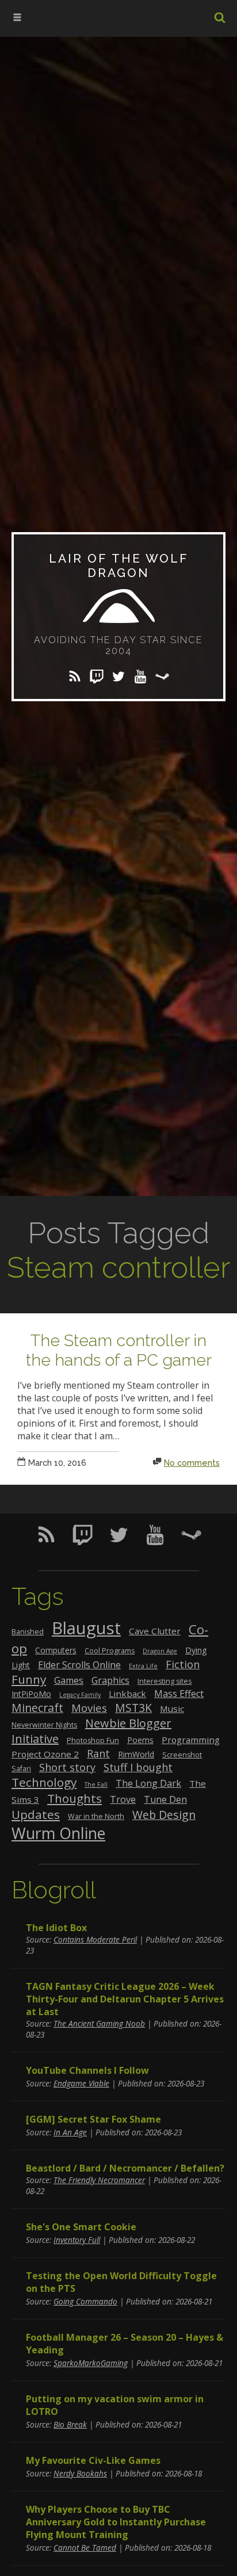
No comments (192, 1463)
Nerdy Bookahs (80, 2473)
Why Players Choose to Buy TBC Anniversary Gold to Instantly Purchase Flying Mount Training (116, 2522)
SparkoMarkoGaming (91, 2363)
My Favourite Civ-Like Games (93, 2460)
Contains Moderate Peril (95, 1939)
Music (172, 1709)
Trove (123, 1799)
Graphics (110, 1680)
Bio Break (70, 2424)
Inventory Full (77, 2240)
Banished (28, 1632)
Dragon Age (160, 1651)
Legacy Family (80, 1695)
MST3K (133, 1708)
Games (69, 1680)
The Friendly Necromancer (99, 2180)
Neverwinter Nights (44, 1725)
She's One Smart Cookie (81, 2227)
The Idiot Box (56, 1928)
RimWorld (136, 1754)
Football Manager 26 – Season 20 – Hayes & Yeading (125, 2344)
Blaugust (86, 1628)
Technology (44, 1782)
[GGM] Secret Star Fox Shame (93, 2119)
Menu (23, 23)
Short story (67, 1767)
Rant (98, 1753)
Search (220, 17)
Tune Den (165, 1799)
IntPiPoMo (31, 1694)
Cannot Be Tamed (85, 2548)
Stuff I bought (138, 1767)
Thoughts (74, 1798)
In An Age (70, 2132)
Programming (191, 1740)
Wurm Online (58, 1833)
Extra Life (143, 1666)
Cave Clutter (155, 1631)
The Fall (96, 1784)
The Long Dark (148, 1783)
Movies (89, 1708)
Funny (29, 1679)
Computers (56, 1650)
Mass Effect (179, 1694)
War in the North (96, 1816)
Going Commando (85, 2301)
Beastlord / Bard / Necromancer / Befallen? (125, 2168)
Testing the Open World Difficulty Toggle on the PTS (121, 2282)
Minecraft (37, 1708)
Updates (36, 1814)
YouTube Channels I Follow (87, 2070)
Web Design (164, 1815)
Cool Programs (110, 1651)
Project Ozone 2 (45, 1754)
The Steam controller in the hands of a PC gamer (119, 1350)
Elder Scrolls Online (79, 1665)
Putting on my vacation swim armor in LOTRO (115, 2405)
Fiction (183, 1664)
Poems (140, 1740)
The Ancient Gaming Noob (99, 2023)
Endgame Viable (81, 2083)
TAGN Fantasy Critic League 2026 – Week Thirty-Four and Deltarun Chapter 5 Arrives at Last (125, 1999)
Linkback (127, 1694)
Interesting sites (165, 1681)
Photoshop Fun (93, 1740)
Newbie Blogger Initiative (91, 1731)
